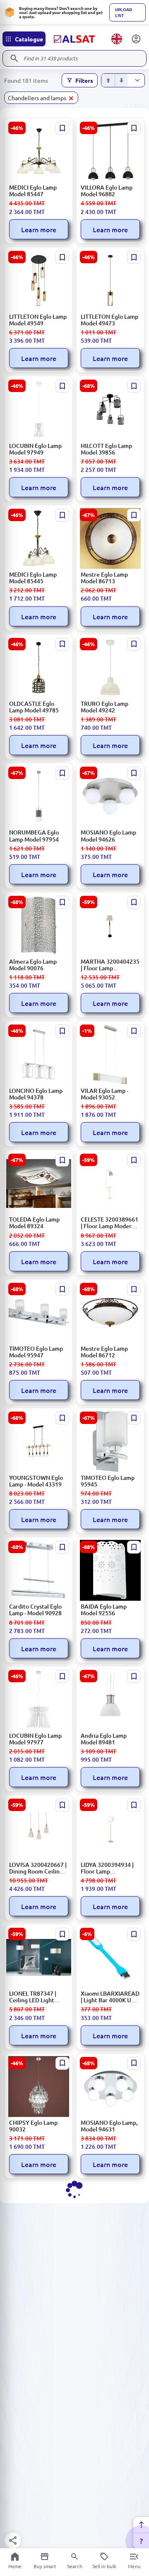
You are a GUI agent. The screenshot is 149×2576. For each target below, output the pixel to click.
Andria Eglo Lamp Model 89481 (104, 1739)
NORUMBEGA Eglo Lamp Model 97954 (34, 836)
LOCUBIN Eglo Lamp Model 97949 (35, 449)
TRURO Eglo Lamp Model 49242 (105, 707)
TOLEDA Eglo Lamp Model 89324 (34, 1223)
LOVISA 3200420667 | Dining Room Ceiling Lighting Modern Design (38, 1868)
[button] (41, 98)
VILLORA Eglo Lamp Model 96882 (107, 191)
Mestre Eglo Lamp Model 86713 (104, 578)
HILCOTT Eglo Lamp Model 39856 (106, 449)
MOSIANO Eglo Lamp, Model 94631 (109, 2126)
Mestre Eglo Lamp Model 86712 (104, 1352)
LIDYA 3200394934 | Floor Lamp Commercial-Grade (107, 1868)
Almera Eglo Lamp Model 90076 (33, 965)
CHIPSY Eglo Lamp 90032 (33, 2126)
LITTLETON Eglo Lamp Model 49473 (109, 320)
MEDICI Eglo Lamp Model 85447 (33, 191)
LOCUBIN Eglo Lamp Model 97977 (35, 1739)
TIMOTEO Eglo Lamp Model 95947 (36, 1352)
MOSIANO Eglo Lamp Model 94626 (108, 836)
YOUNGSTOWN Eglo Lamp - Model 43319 (36, 1481)
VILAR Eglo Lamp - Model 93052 (105, 1094)
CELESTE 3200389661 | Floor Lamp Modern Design (109, 1223)
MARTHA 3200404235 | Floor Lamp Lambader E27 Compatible (110, 965)
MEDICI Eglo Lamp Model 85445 (33, 578)
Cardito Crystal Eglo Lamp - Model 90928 (35, 1610)
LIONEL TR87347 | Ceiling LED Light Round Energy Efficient (33, 1997)
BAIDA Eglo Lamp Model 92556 (104, 1610)
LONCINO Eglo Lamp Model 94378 (36, 1094)
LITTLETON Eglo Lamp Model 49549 (38, 320)
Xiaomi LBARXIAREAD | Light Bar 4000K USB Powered (110, 1997)
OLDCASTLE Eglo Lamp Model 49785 (34, 707)
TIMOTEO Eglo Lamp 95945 (108, 1481)
